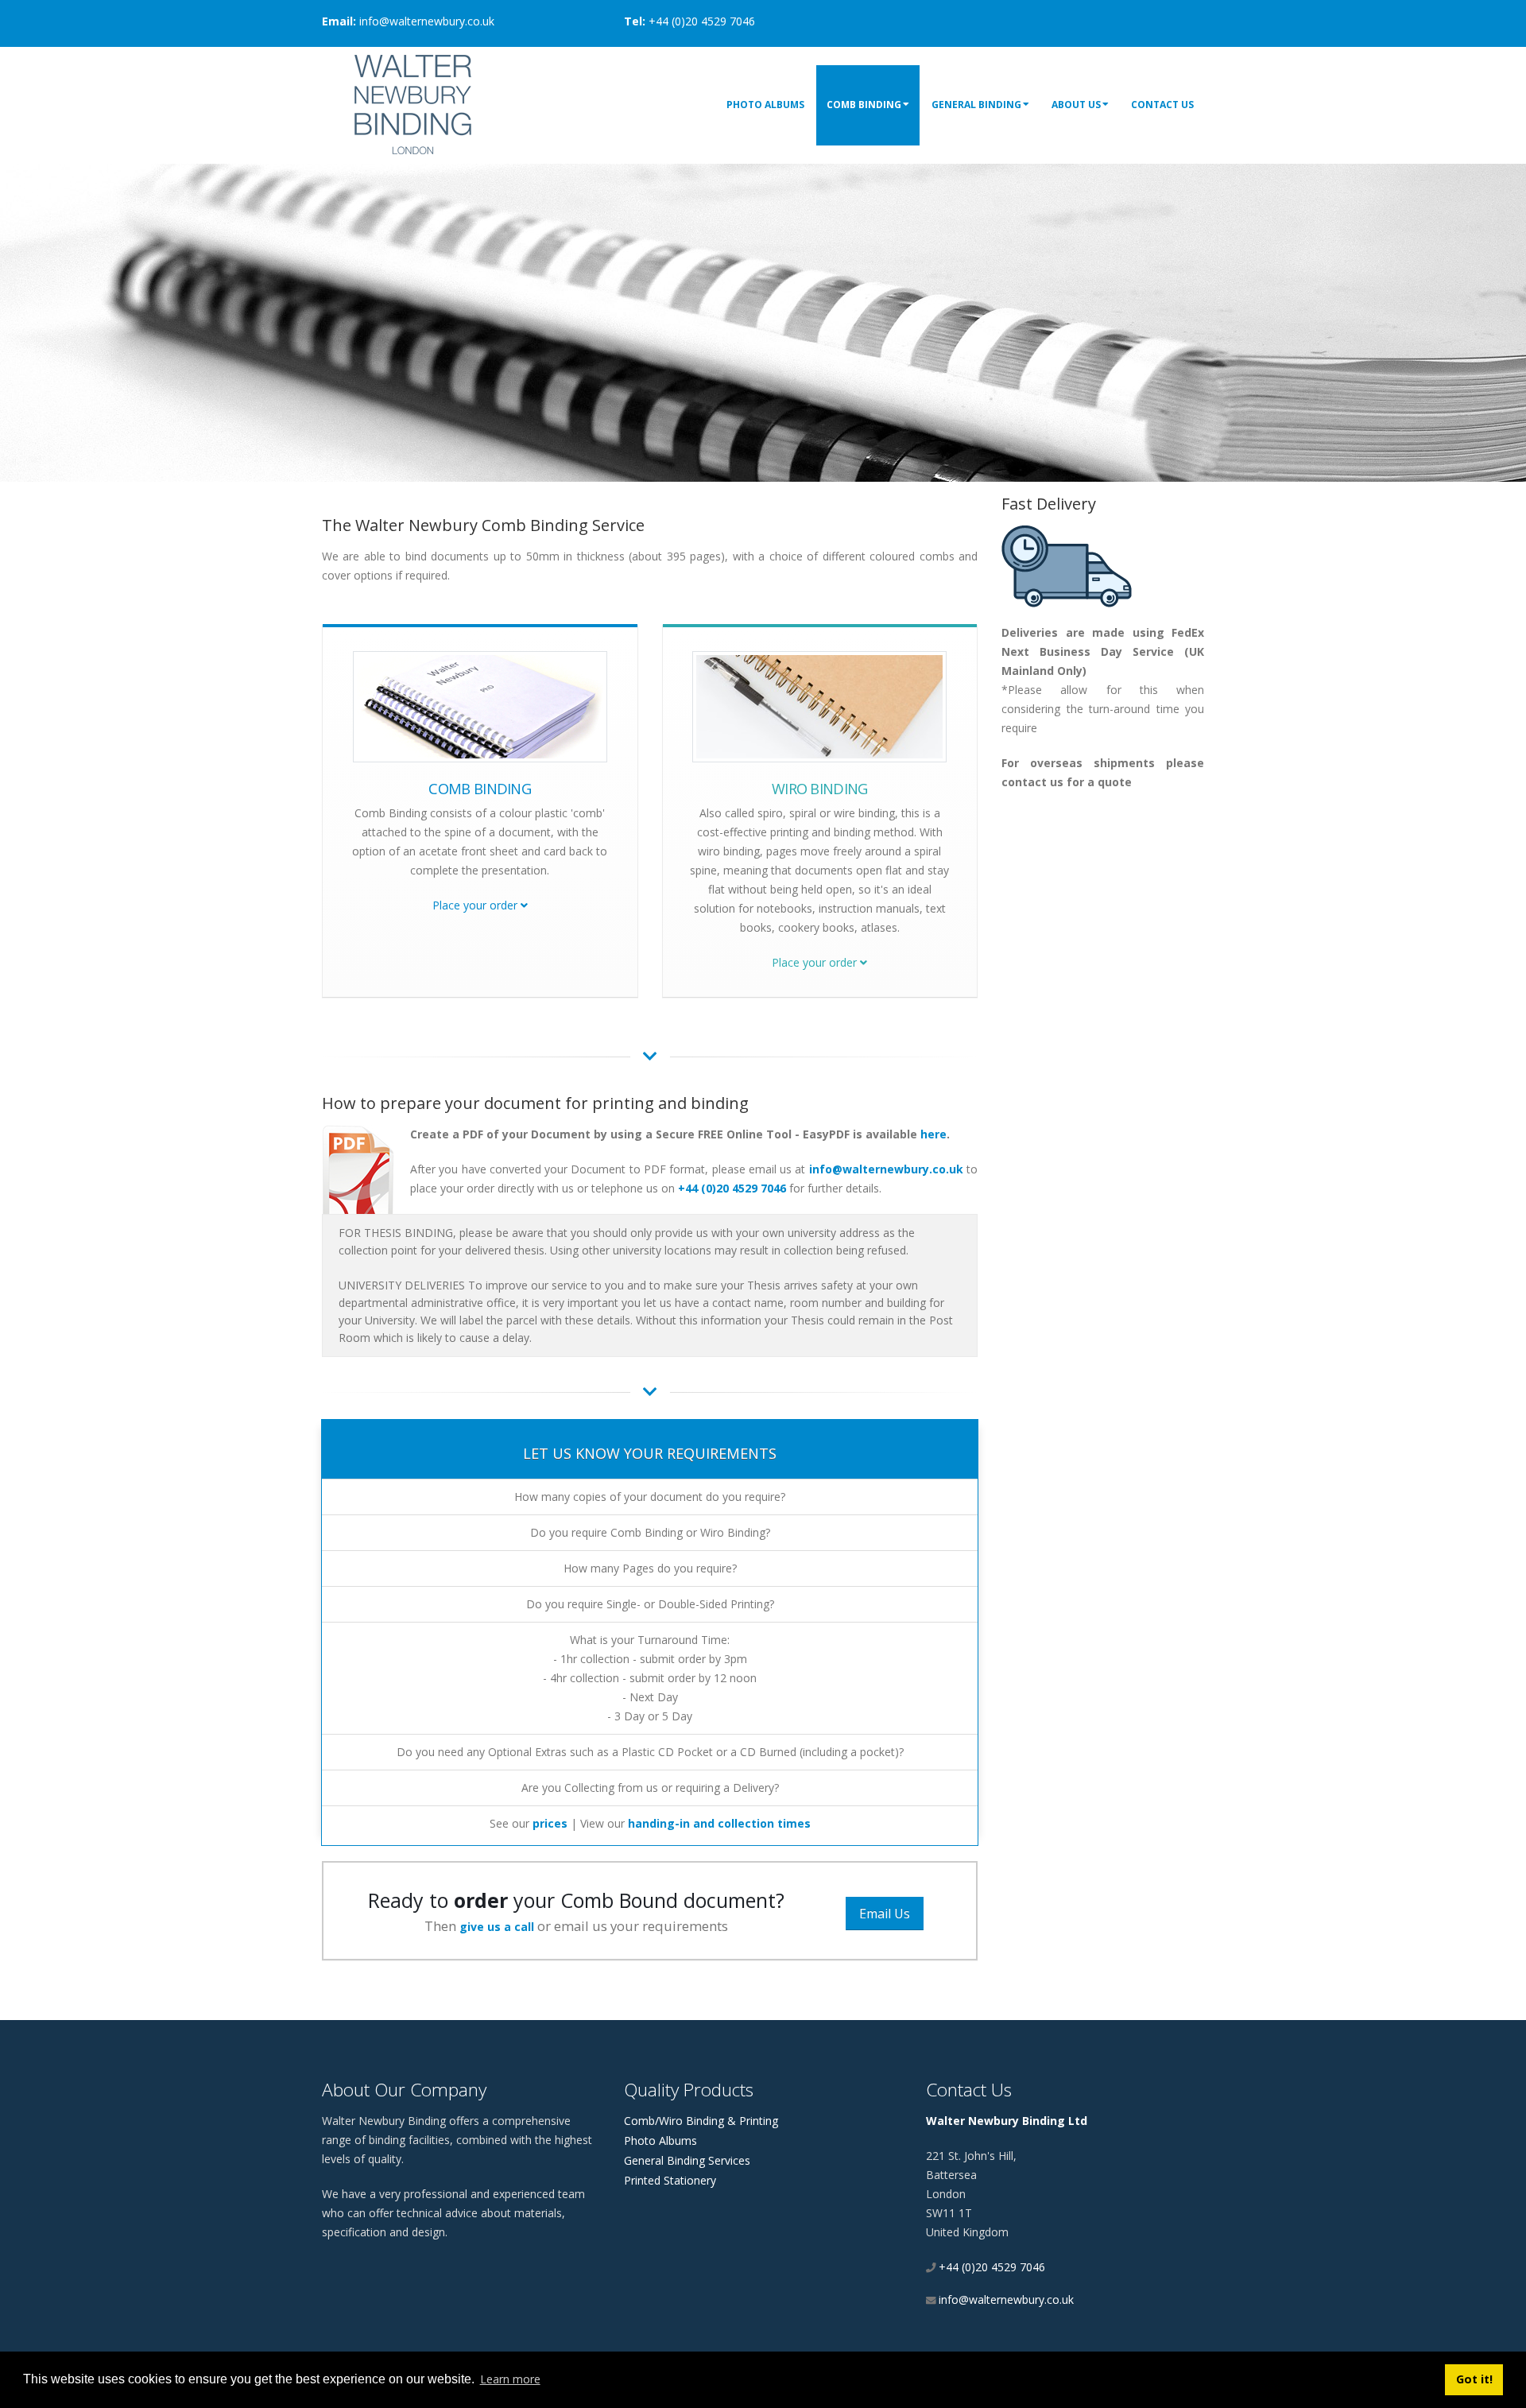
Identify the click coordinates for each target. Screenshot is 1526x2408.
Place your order (476, 905)
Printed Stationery (670, 2180)
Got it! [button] (1474, 2379)
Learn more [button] (510, 2379)
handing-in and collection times (719, 1823)
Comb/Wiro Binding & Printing (701, 2121)
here (933, 1134)
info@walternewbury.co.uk (886, 1169)
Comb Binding (864, 105)
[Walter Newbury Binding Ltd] (413, 103)
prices (550, 1823)
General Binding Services (687, 2160)
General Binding (976, 105)
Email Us (885, 1914)
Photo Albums (765, 105)
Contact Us (1162, 105)
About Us (1076, 105)
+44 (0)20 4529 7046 (732, 1188)
